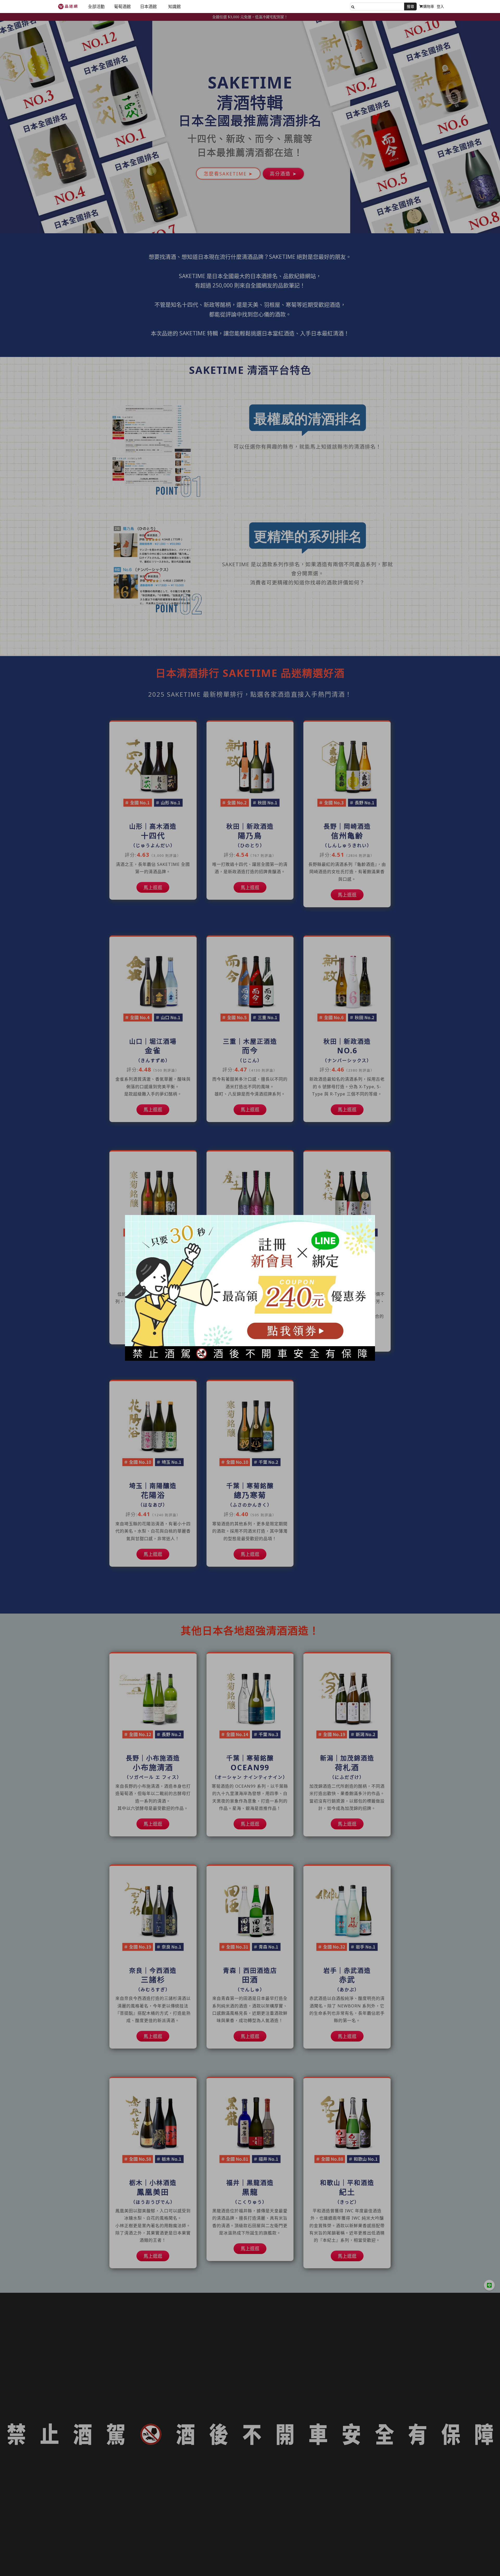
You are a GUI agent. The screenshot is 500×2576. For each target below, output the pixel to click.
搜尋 (410, 6)
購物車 (429, 6)
